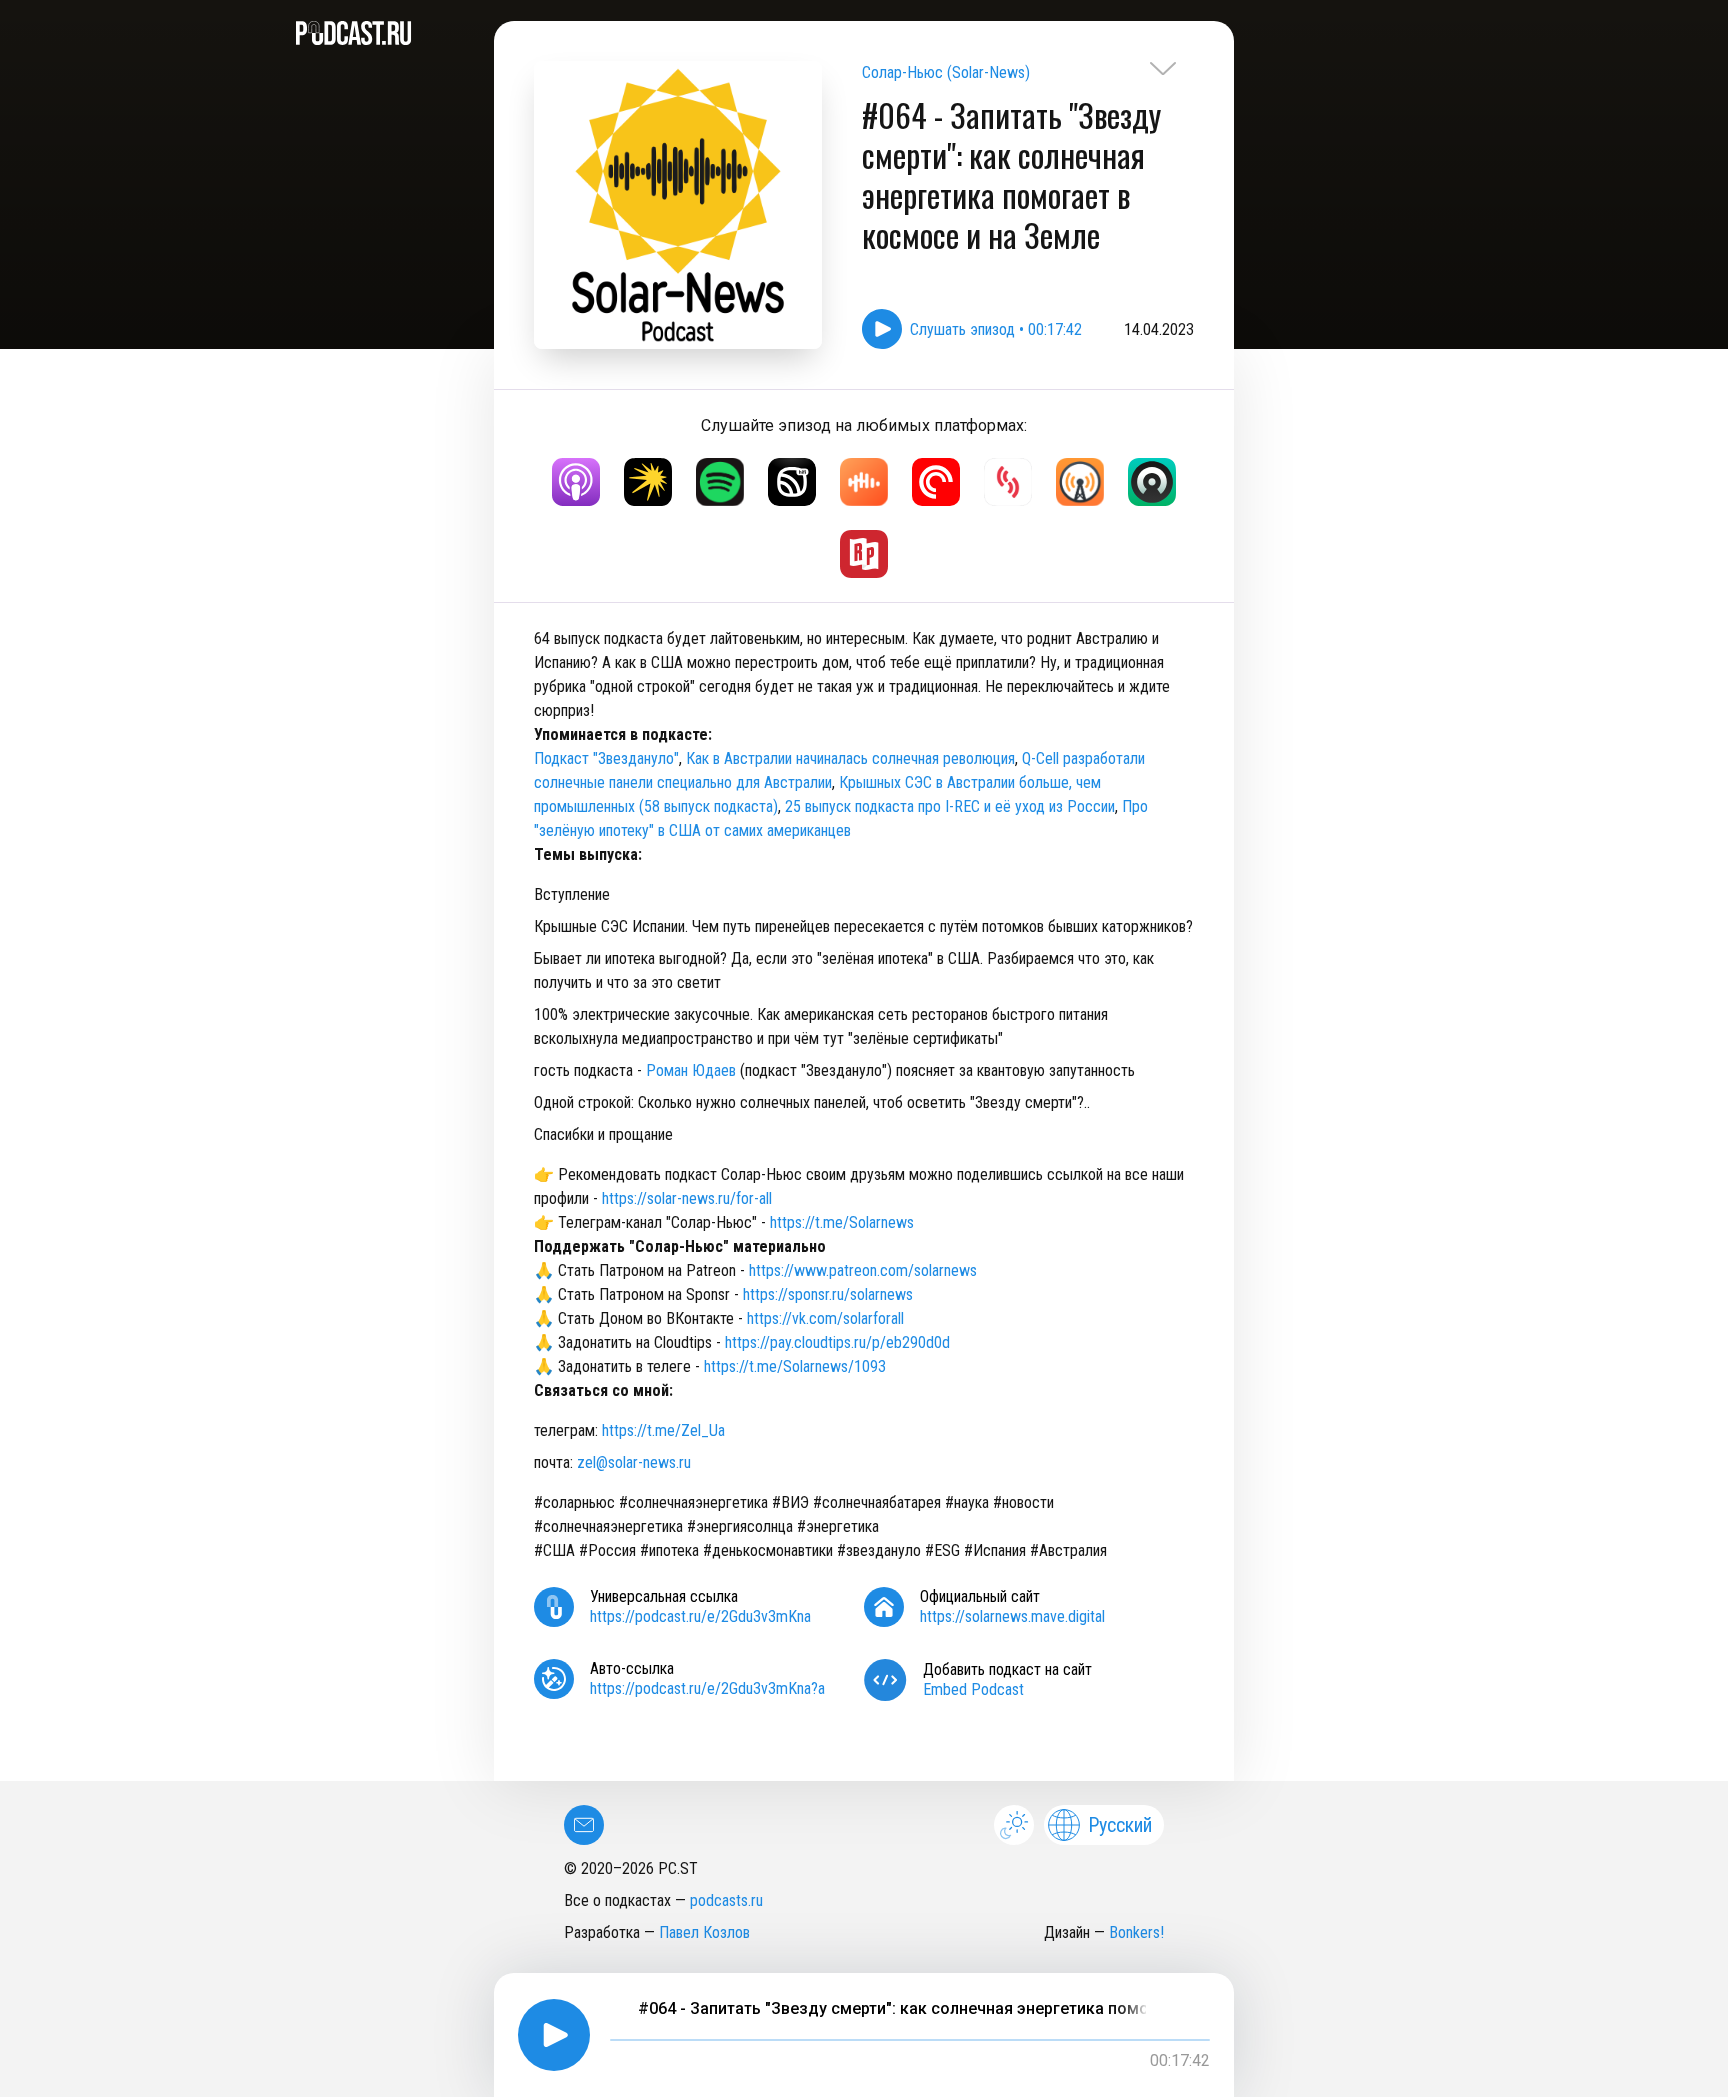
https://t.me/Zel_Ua (663, 1430)
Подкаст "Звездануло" (606, 758)
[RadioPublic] (864, 554)
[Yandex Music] (648, 482)
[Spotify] (720, 482)
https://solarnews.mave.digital (1012, 1616)
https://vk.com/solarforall (825, 1318)
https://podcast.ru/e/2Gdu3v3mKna (700, 1616)
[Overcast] (1080, 482)
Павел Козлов (704, 1932)
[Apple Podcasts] (576, 482)
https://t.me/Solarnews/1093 (795, 1366)
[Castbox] (864, 482)
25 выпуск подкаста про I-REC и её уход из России (950, 806)
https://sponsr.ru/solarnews (828, 1294)
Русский (1120, 1825)
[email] (584, 1825)
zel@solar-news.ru (634, 1462)
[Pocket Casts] (936, 482)
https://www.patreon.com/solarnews (863, 1270)
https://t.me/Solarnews (842, 1222)
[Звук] (792, 482)
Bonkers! (1136, 1932)
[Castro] (1152, 482)
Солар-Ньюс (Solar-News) (946, 72)
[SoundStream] (1008, 482)
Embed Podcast (973, 1689)
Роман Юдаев (691, 1070)
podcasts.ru (726, 1900)
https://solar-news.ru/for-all (687, 1198)
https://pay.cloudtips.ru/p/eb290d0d (837, 1342)
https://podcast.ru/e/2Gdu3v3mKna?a (707, 1688)
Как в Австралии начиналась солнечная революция (850, 758)
